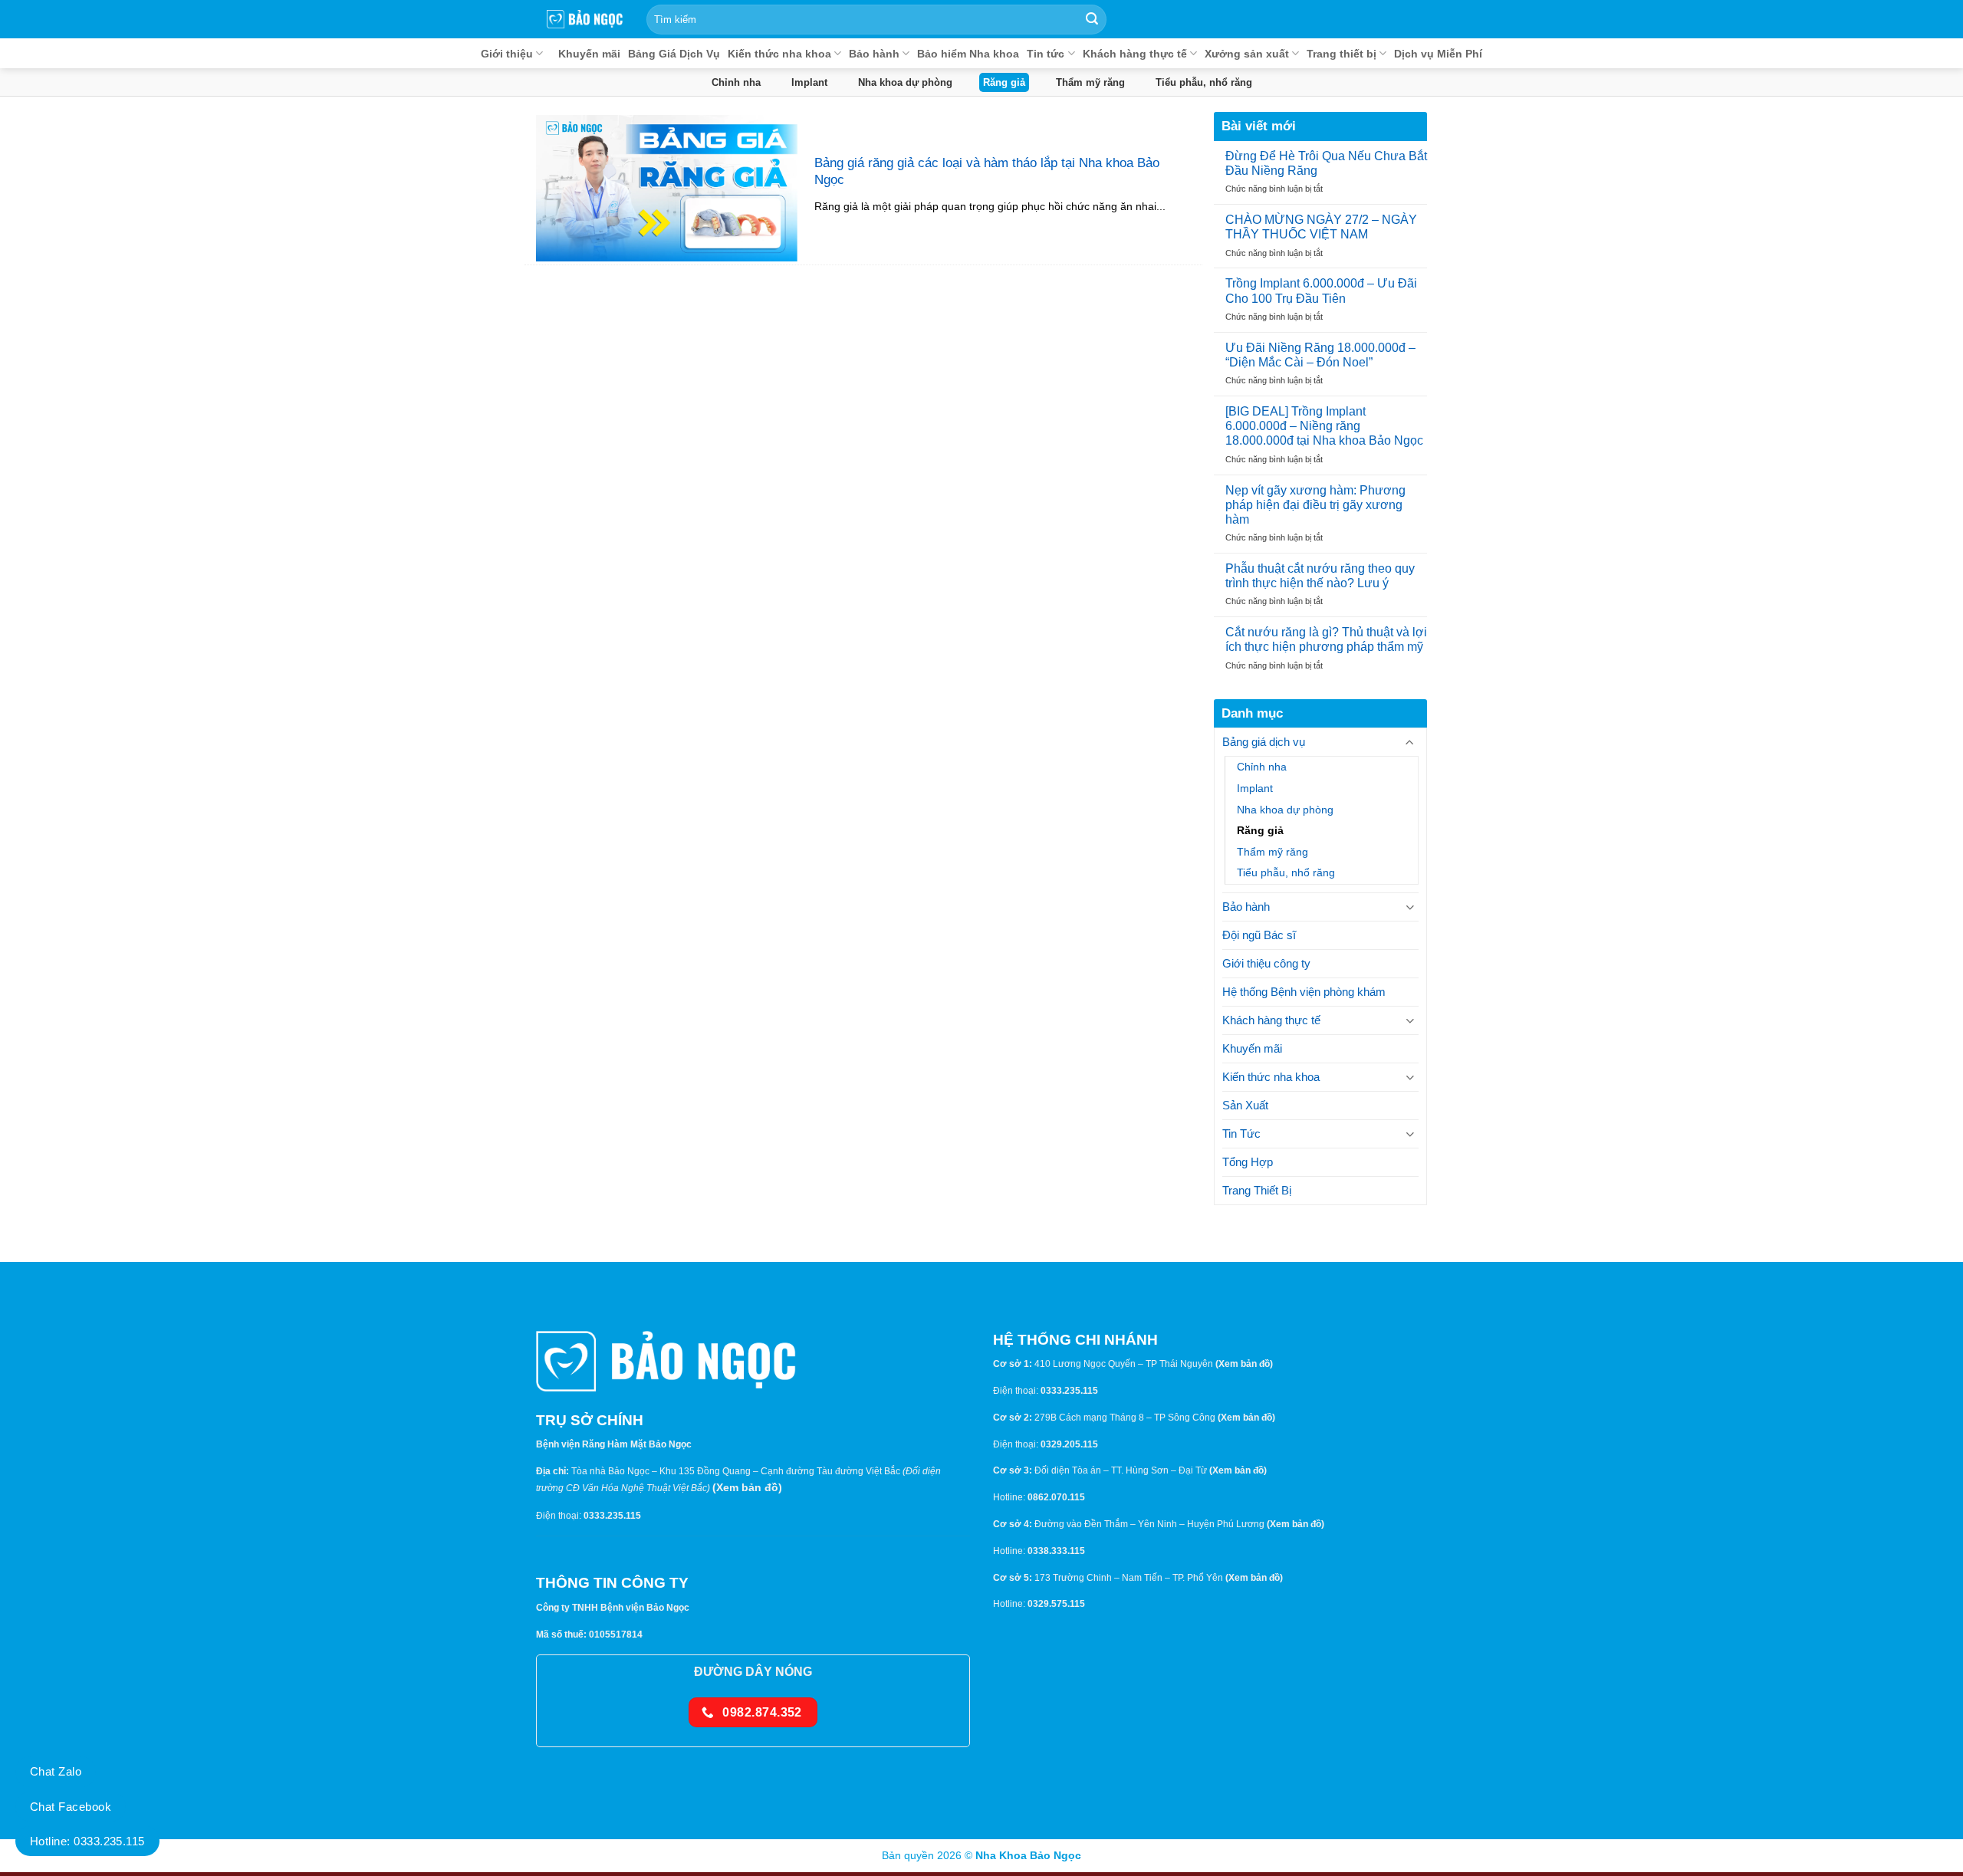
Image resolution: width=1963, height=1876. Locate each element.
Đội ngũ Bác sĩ (1259, 935)
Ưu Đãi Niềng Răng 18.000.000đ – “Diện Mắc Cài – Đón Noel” (1320, 355)
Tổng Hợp (1248, 1162)
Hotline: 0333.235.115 (87, 1841)
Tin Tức (1241, 1133)
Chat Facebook (71, 1807)
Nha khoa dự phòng (905, 82)
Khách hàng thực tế (1135, 54)
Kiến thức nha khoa (779, 54)
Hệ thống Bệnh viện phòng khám (1304, 992)
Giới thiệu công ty (1266, 963)
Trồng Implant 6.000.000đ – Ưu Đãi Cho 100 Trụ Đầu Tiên (1321, 291)
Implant (809, 82)
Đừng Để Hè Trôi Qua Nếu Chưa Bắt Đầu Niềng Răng (1326, 163)
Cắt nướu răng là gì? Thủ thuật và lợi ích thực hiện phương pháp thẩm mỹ (1326, 639)
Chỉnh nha (736, 82)
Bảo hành (874, 54)
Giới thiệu (507, 54)
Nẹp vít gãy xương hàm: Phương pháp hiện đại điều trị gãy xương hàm (1315, 504)
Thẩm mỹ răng (1090, 82)
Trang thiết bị (1342, 54)
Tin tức (1046, 54)
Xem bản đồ (747, 1487)
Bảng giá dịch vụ (1264, 742)
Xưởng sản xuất (1247, 54)
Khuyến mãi (589, 54)
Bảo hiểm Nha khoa (968, 54)
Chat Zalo (56, 1771)
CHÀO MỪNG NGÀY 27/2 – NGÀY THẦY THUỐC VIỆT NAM (1321, 227)
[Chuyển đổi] (1410, 743)
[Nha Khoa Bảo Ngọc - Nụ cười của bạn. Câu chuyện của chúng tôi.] (585, 19)
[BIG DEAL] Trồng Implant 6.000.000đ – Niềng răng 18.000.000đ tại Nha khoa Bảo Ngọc (1324, 426)
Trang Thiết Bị (1257, 1190)
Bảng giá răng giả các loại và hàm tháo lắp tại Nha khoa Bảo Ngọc (987, 171)
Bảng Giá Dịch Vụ (674, 54)
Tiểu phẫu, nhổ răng (1204, 82)
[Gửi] (1092, 19)
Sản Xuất (1245, 1105)
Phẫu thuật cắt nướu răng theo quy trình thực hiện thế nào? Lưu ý (1320, 576)
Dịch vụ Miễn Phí (1438, 54)
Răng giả (1004, 82)
